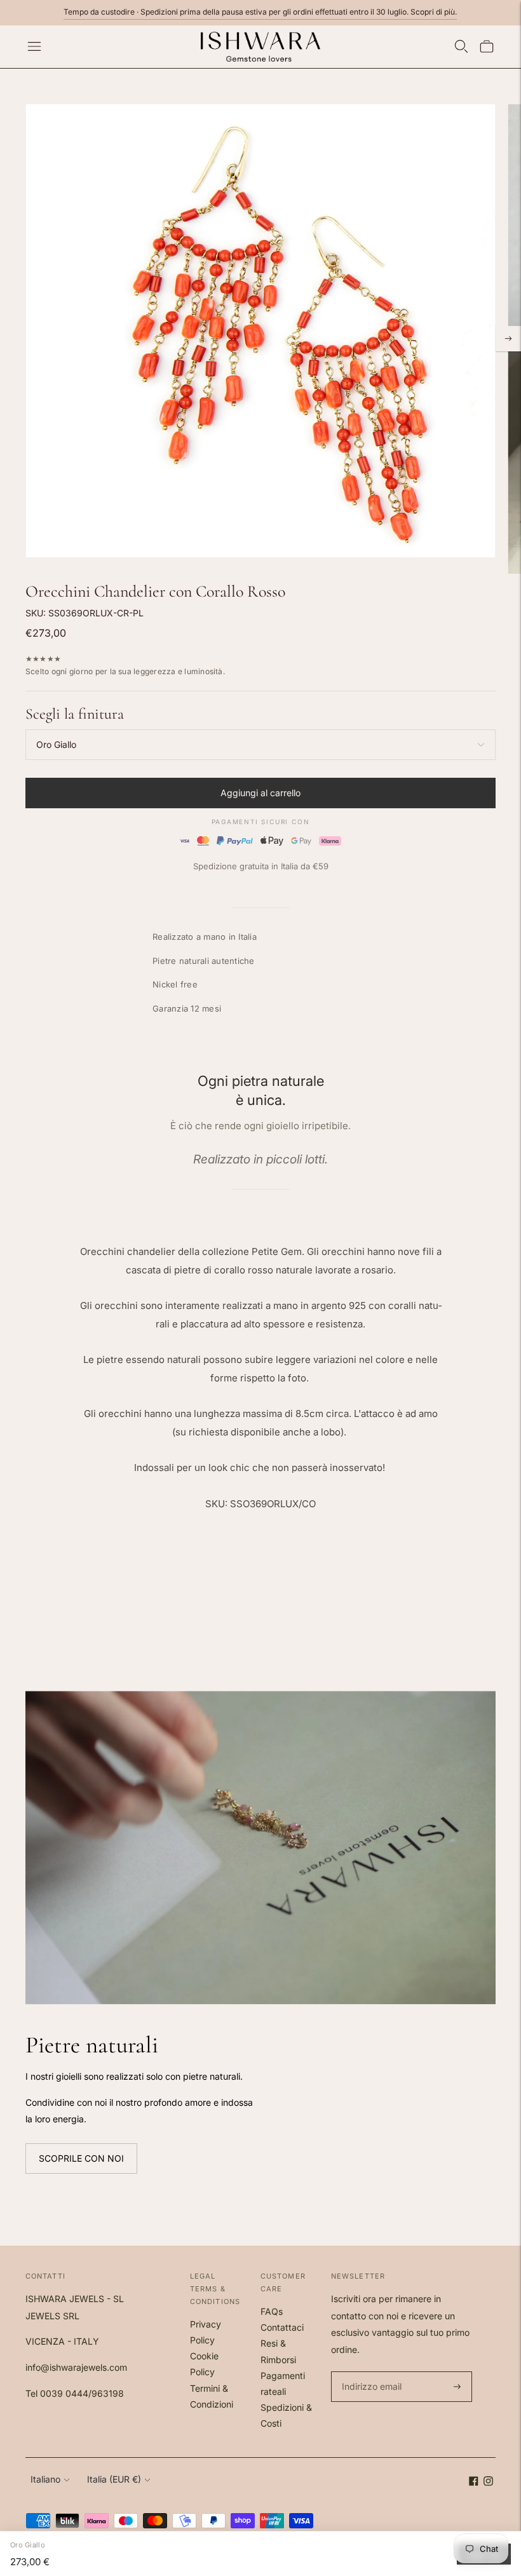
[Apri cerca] (461, 46)
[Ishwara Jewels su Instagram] (488, 2482)
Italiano (45, 2479)
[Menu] (34, 46)
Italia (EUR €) (114, 2479)
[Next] (508, 339)
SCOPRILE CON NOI (81, 2158)
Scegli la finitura (75, 714)
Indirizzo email (370, 2372)
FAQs (272, 2311)
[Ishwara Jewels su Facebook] (474, 2482)
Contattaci (282, 2327)
